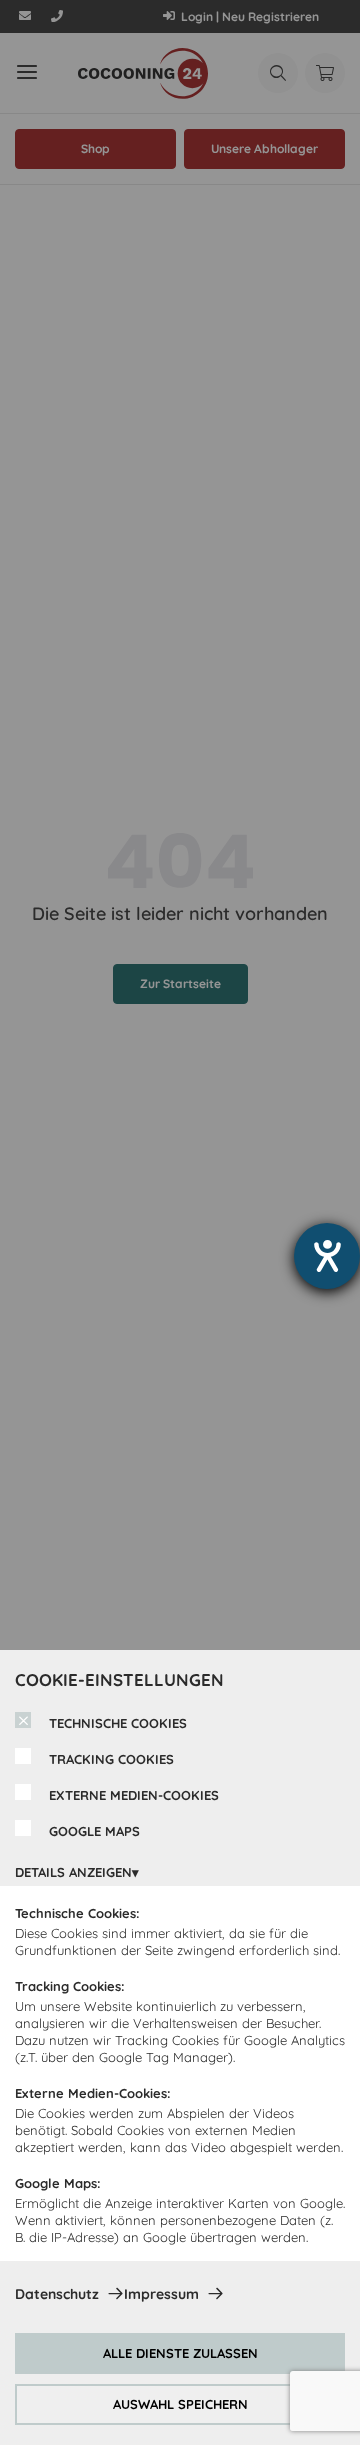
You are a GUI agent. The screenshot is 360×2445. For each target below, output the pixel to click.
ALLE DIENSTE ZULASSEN (180, 2353)
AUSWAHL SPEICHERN (180, 2404)
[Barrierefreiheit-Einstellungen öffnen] (327, 1256)
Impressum (161, 2294)
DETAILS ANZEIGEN (73, 1872)
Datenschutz (57, 2294)
